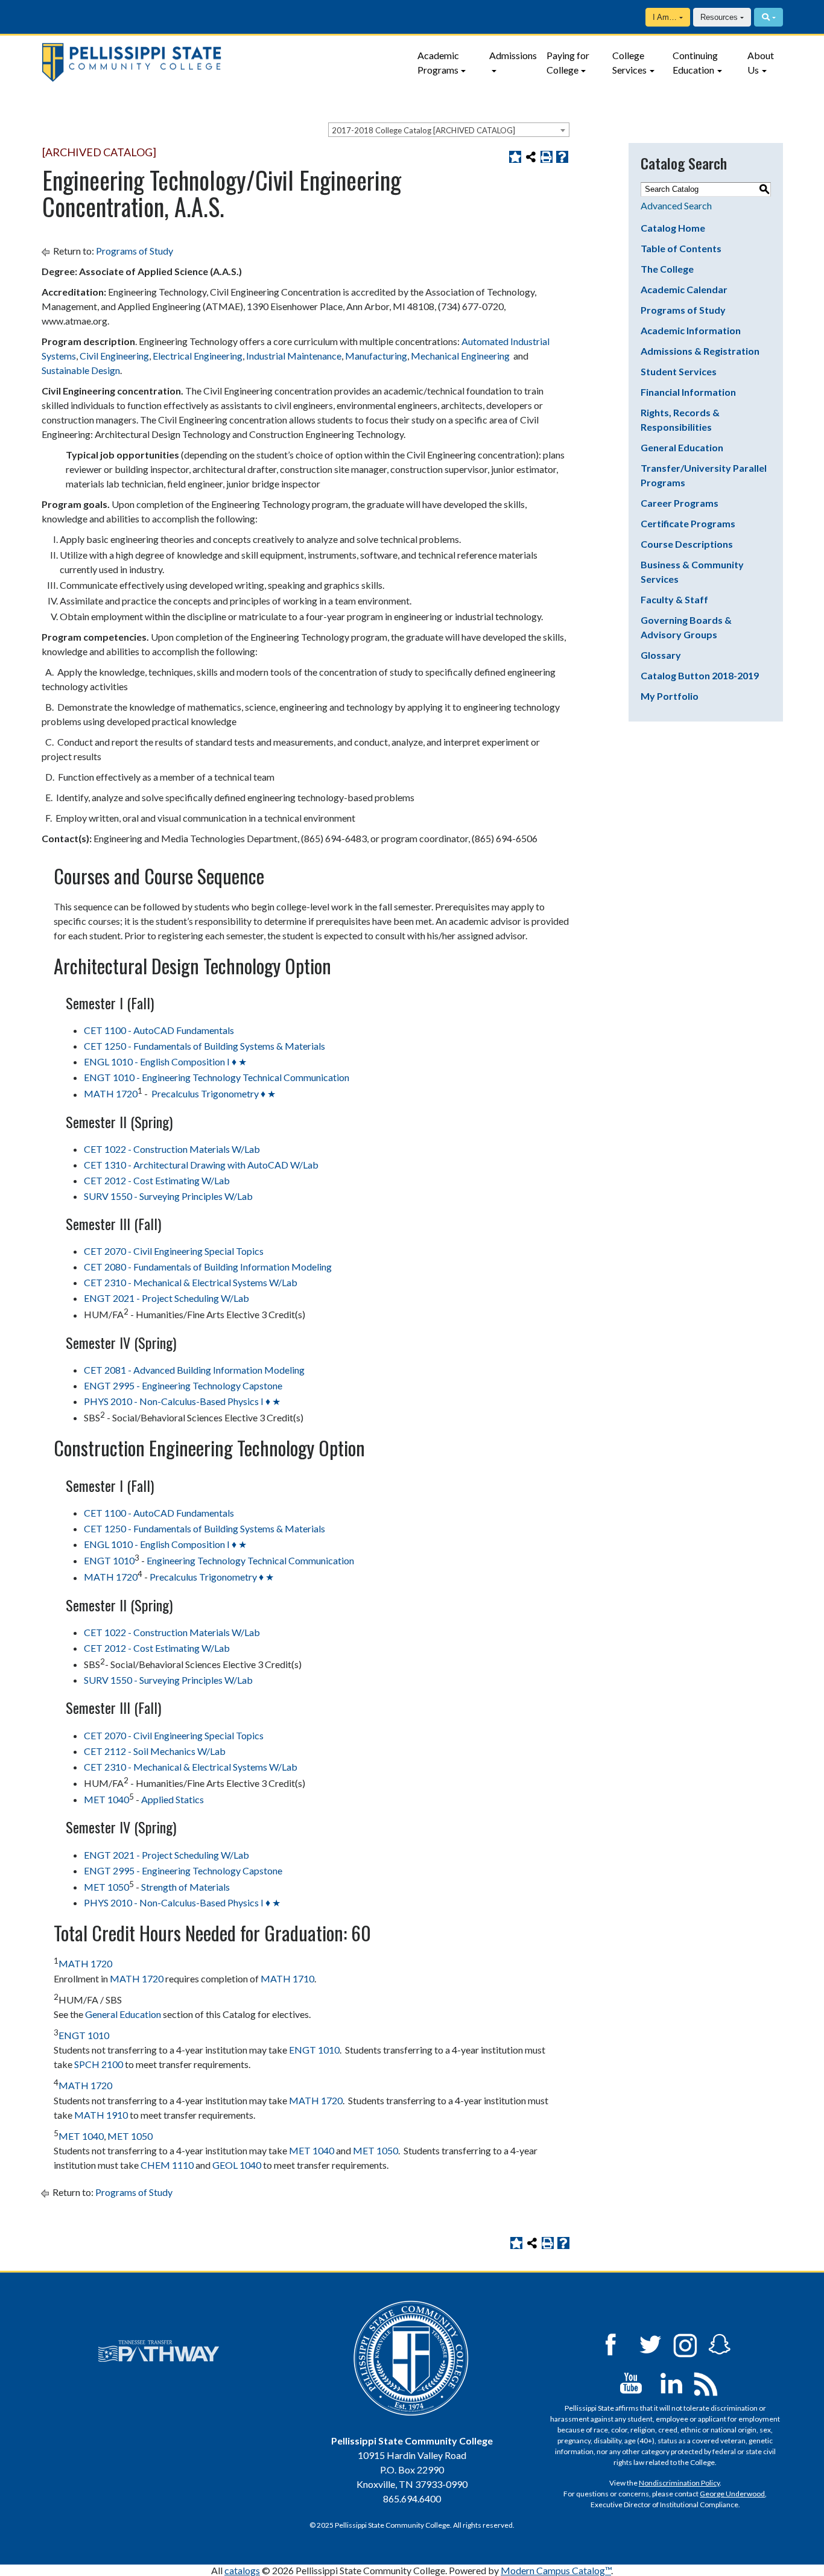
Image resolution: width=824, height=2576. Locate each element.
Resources (719, 17)
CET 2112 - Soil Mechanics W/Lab (155, 1751)
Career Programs (680, 503)
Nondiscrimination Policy (679, 2483)
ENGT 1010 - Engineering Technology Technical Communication (217, 1077)
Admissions (513, 55)
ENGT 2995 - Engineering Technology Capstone (183, 1385)
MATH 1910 (101, 2115)
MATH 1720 (111, 1094)
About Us (761, 62)
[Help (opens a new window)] (562, 157)
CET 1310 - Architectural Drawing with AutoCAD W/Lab (201, 1165)
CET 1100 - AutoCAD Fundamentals (159, 1030)
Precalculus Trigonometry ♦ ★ (213, 1094)
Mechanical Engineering (460, 356)
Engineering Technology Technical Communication (250, 1560)
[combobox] (449, 130)
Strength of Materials (185, 1887)
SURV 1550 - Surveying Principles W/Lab (168, 1196)
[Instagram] (685, 2343)
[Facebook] (610, 2343)
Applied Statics (173, 1799)
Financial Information (688, 392)
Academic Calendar (684, 289)
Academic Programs (438, 62)
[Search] (768, 17)
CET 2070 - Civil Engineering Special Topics (174, 1251)
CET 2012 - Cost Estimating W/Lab (157, 1180)
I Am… (665, 17)
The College (667, 269)
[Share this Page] (531, 157)
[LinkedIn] (671, 2382)
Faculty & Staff (674, 599)
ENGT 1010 (109, 1560)
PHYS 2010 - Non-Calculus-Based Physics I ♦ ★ (182, 1401)
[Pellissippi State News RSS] (706, 2382)
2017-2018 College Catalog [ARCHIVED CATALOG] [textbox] (423, 130)
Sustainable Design (81, 370)
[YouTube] (631, 2382)
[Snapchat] (720, 2343)
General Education (123, 2014)
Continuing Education (695, 62)
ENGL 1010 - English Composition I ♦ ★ (165, 1061)
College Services (629, 62)
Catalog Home (673, 228)
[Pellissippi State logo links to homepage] (222, 62)
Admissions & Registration (700, 351)
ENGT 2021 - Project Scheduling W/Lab (166, 1298)
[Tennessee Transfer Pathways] (159, 2351)
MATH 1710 (287, 1978)
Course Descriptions (687, 544)
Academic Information (691, 330)
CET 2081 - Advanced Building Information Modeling (194, 1370)
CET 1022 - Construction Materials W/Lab (172, 1149)
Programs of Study (135, 251)
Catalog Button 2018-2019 (700, 675)
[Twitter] (651, 2343)
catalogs (242, 2570)
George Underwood (732, 2494)
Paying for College (568, 62)
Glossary (661, 655)
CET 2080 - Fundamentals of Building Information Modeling (208, 1267)
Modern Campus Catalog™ (556, 2570)
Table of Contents (681, 248)
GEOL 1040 (237, 2165)
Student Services (679, 371)
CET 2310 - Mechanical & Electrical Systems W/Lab (191, 1282)
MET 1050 (106, 1887)
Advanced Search (676, 205)
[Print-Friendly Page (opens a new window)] (547, 157)
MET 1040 (106, 1799)
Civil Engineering (114, 356)
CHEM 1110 (167, 2165)
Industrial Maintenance (294, 356)
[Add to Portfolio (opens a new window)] (515, 157)
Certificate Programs (688, 523)
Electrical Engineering (198, 356)
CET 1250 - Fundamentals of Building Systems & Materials (204, 1046)
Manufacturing (376, 356)
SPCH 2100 (99, 2064)
